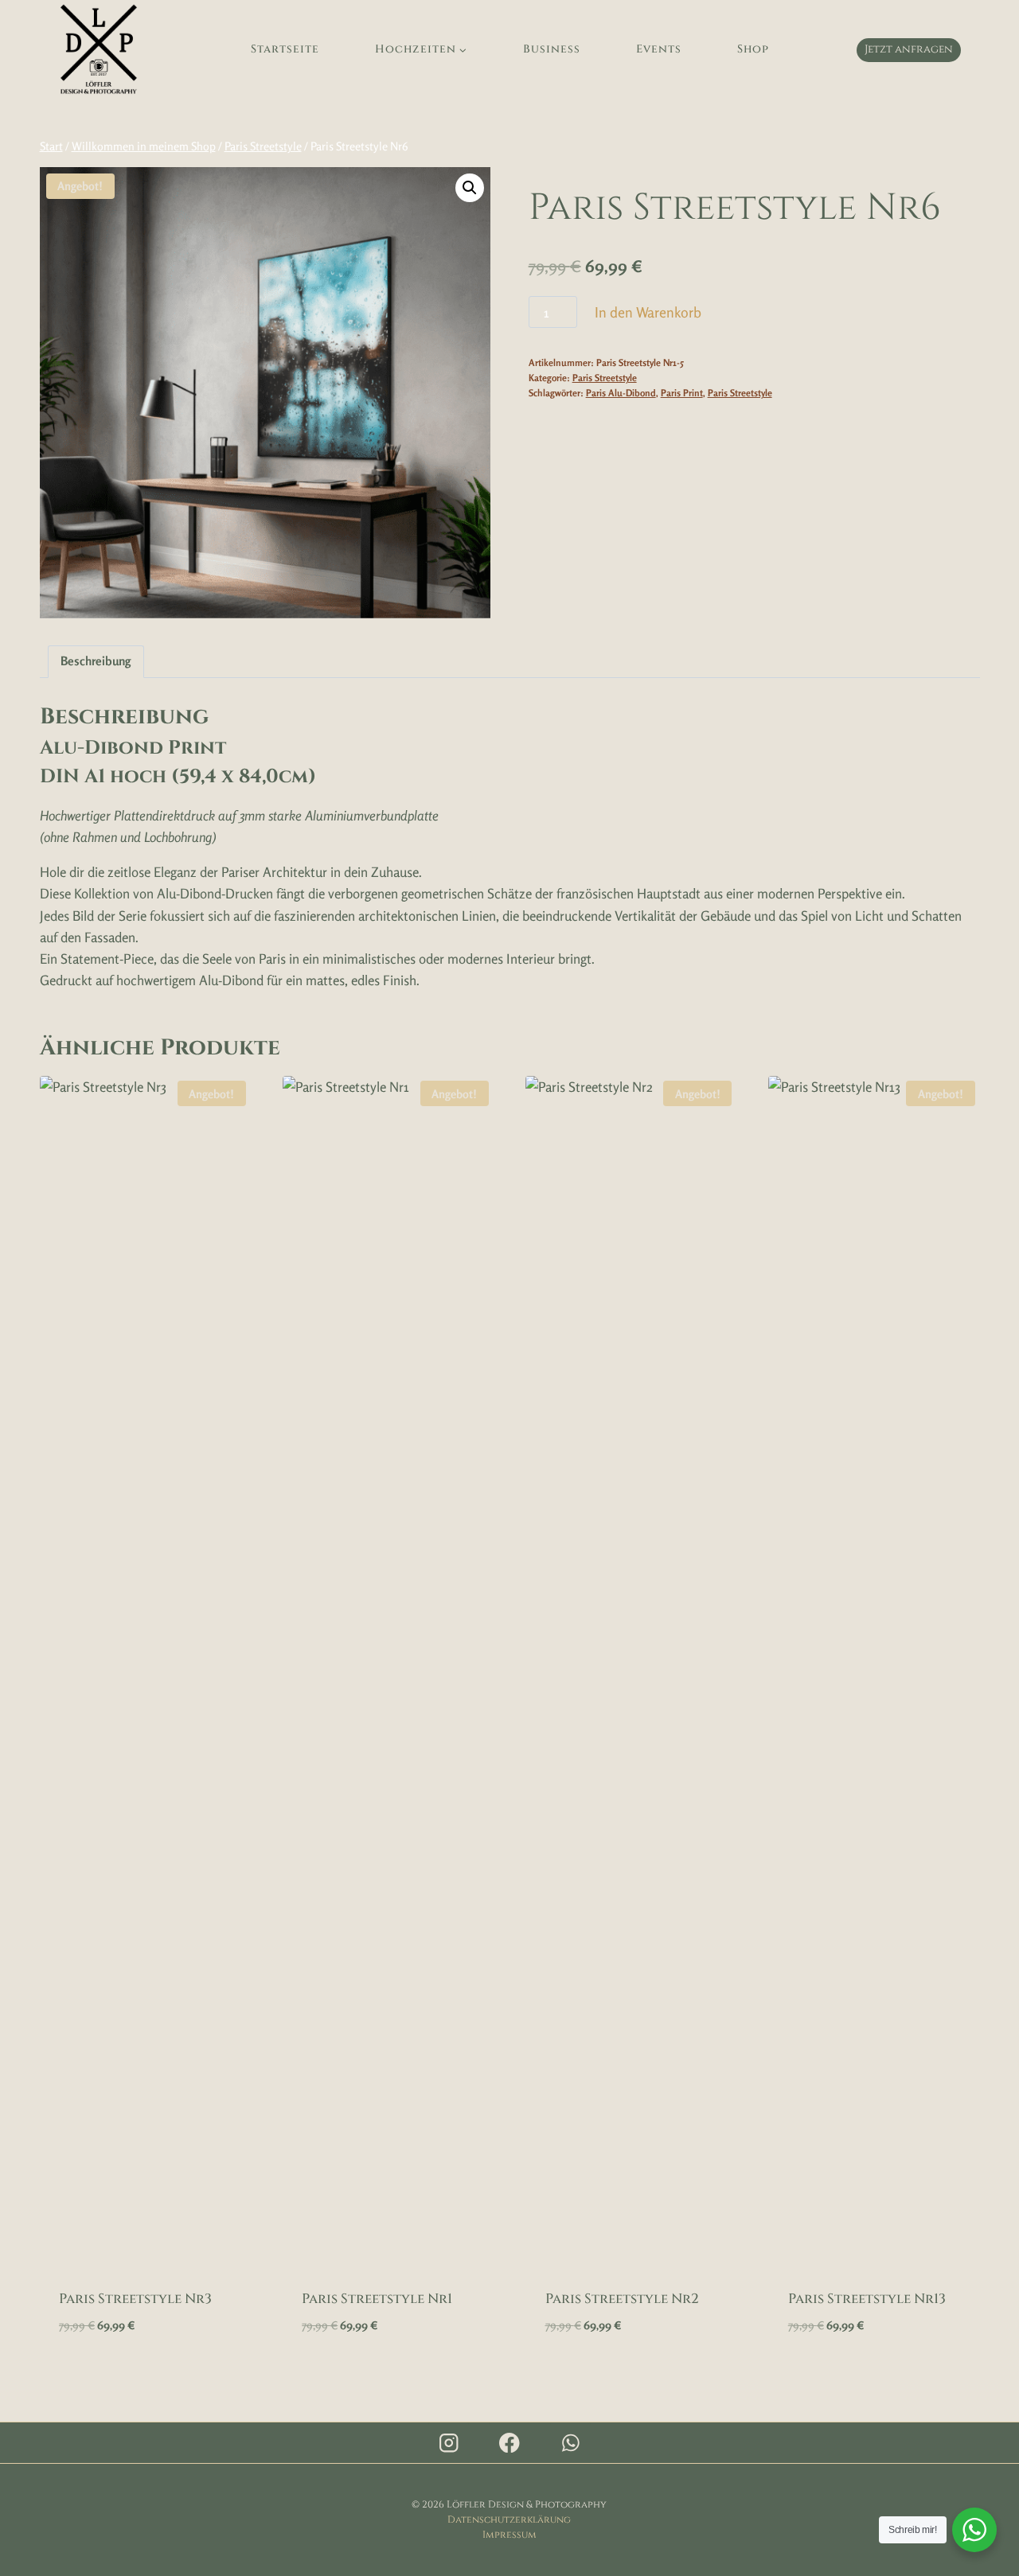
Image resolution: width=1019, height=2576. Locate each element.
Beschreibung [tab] (96, 661)
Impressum (509, 2535)
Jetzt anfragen (909, 49)
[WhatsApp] (570, 2443)
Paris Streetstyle (605, 378)
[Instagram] (449, 2443)
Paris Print (682, 393)
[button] (470, 188)
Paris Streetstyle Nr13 (867, 2299)
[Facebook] (509, 2443)
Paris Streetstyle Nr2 (622, 2299)
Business (552, 49)
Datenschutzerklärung (509, 2519)
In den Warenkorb (648, 312)
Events (659, 49)
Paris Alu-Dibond (621, 393)
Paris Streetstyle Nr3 (135, 2299)
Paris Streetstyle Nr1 (377, 2299)
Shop (753, 49)
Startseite (285, 49)
